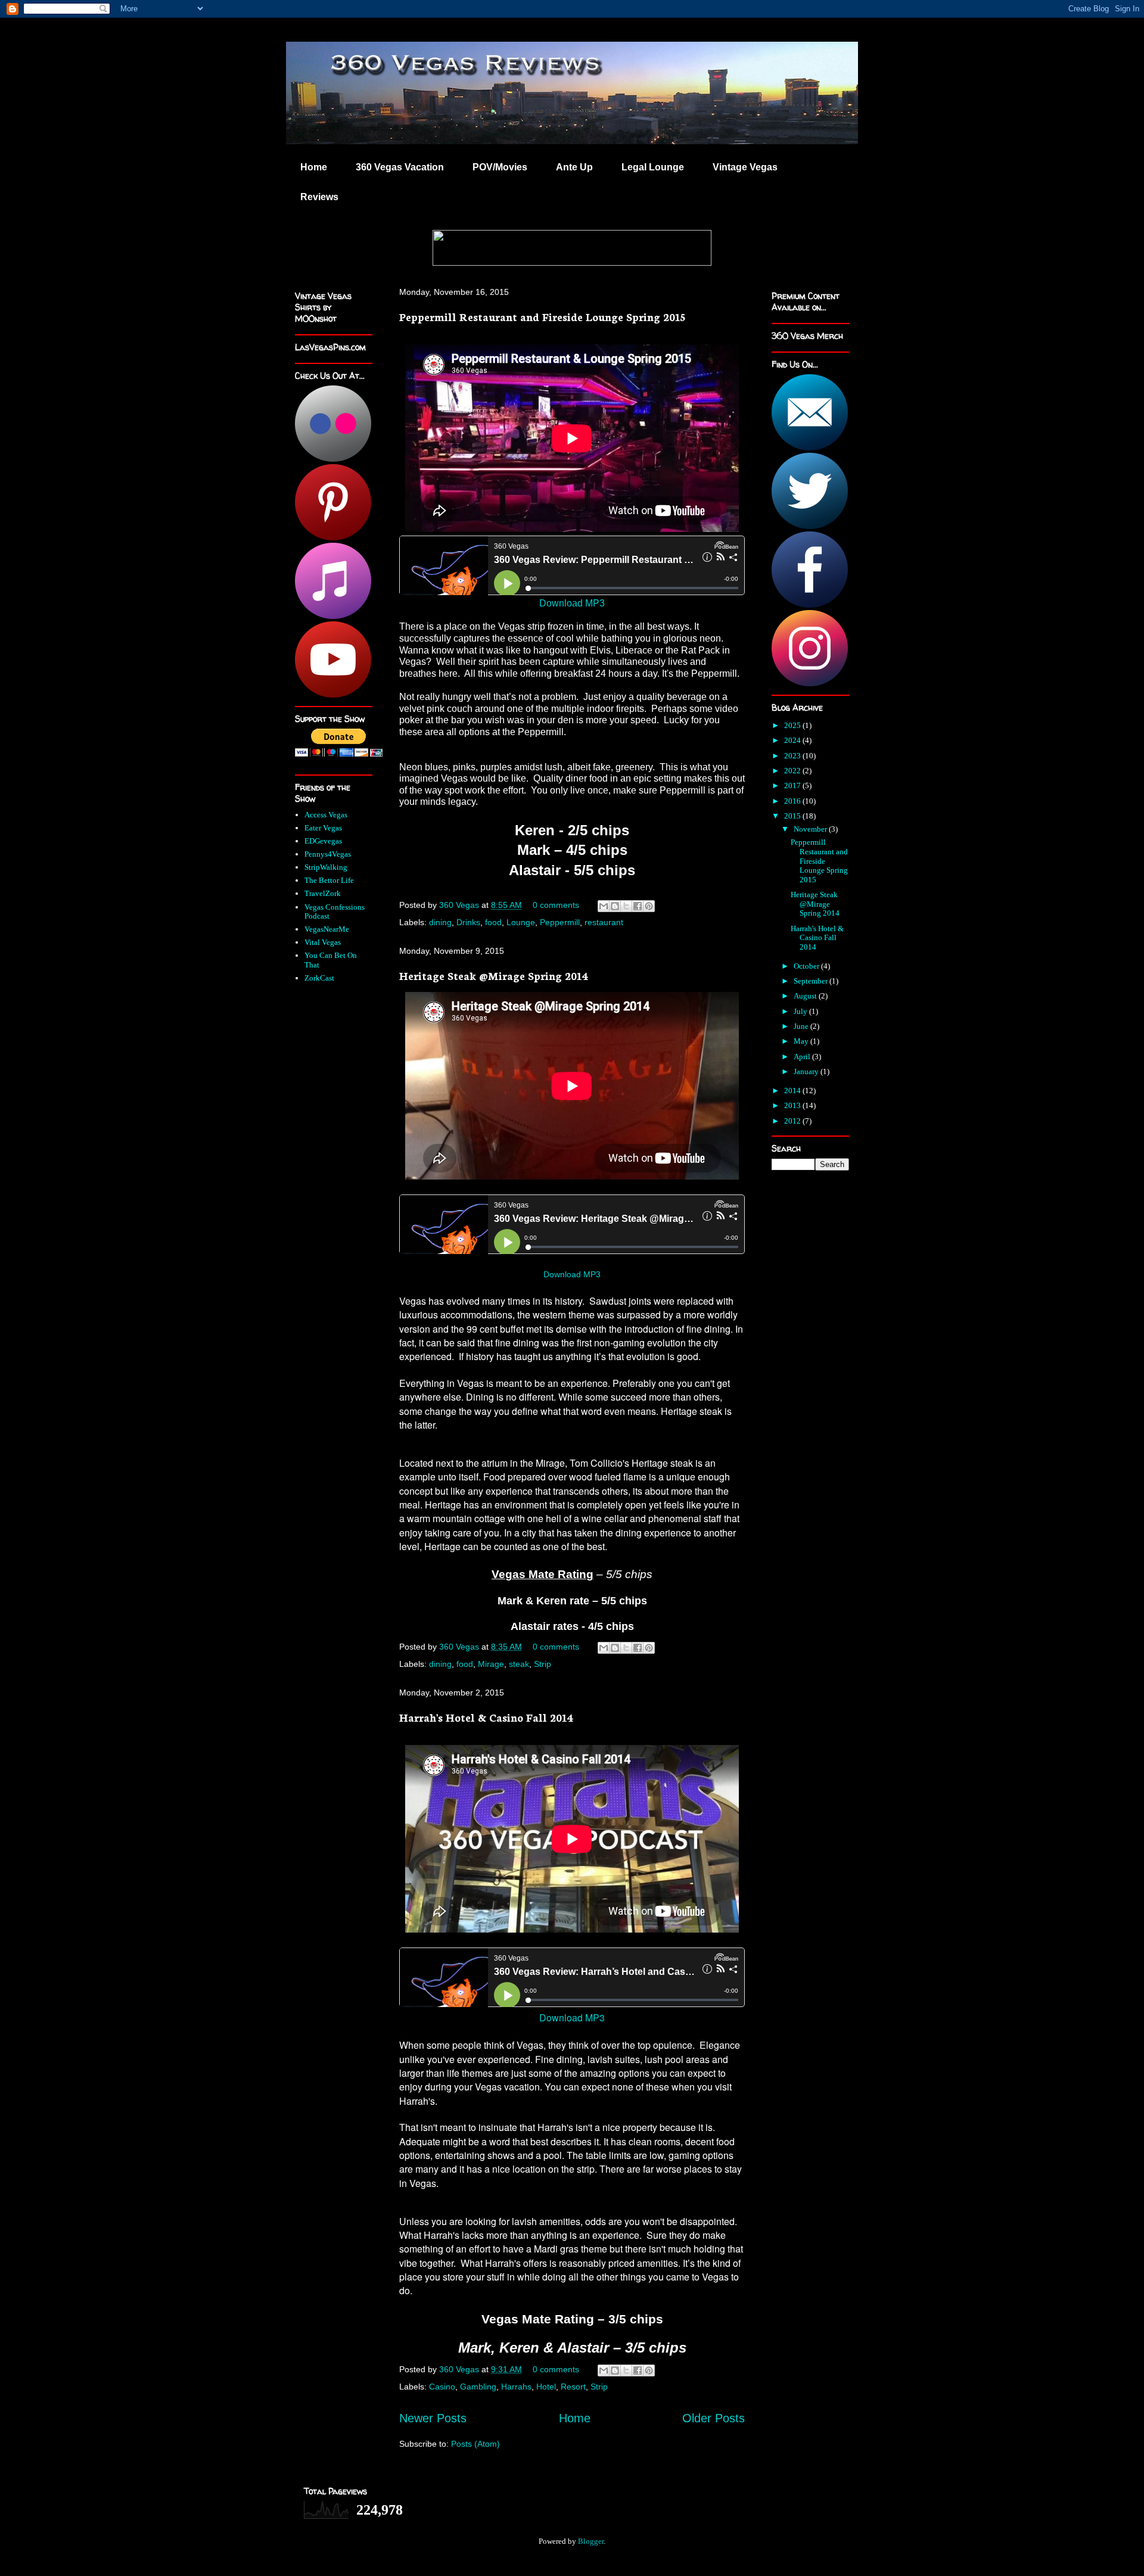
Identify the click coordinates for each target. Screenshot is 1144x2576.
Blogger (591, 2541)
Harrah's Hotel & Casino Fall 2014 (486, 1717)
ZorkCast (319, 978)
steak (519, 1664)
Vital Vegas (323, 942)
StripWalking (326, 867)
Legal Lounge (653, 167)
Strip (543, 1664)
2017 (793, 785)
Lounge (521, 922)
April (803, 1057)
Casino (442, 2387)
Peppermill (560, 922)
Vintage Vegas (745, 167)
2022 (793, 771)
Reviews (319, 197)
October (807, 966)
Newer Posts (433, 2418)
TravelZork (323, 893)
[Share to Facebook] (638, 906)
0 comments (556, 905)
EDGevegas (323, 841)
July (801, 1011)
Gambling (478, 2387)
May (802, 1041)
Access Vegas (326, 815)
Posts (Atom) (475, 2444)
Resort (573, 2387)
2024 (793, 740)
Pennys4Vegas (328, 854)
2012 (793, 1121)
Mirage (491, 1664)
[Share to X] (626, 906)
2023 (793, 756)
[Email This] (604, 906)
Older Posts (714, 2418)
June (802, 1026)
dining (440, 922)
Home (314, 167)
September (812, 981)
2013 (793, 1105)
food (493, 922)
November (811, 829)
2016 (793, 801)
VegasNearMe (327, 929)
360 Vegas (460, 905)
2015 (793, 816)
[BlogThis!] (615, 906)
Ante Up (574, 167)
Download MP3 (572, 603)
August (806, 996)
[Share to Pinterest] (649, 906)
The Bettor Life (329, 880)
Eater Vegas (323, 828)
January (807, 1071)
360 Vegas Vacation (400, 167)
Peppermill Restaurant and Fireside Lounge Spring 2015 (542, 316)
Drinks (468, 922)
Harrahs (516, 2387)
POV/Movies (500, 167)
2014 (793, 1091)
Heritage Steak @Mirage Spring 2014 (494, 975)
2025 (793, 725)
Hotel (546, 2387)
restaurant (604, 922)
